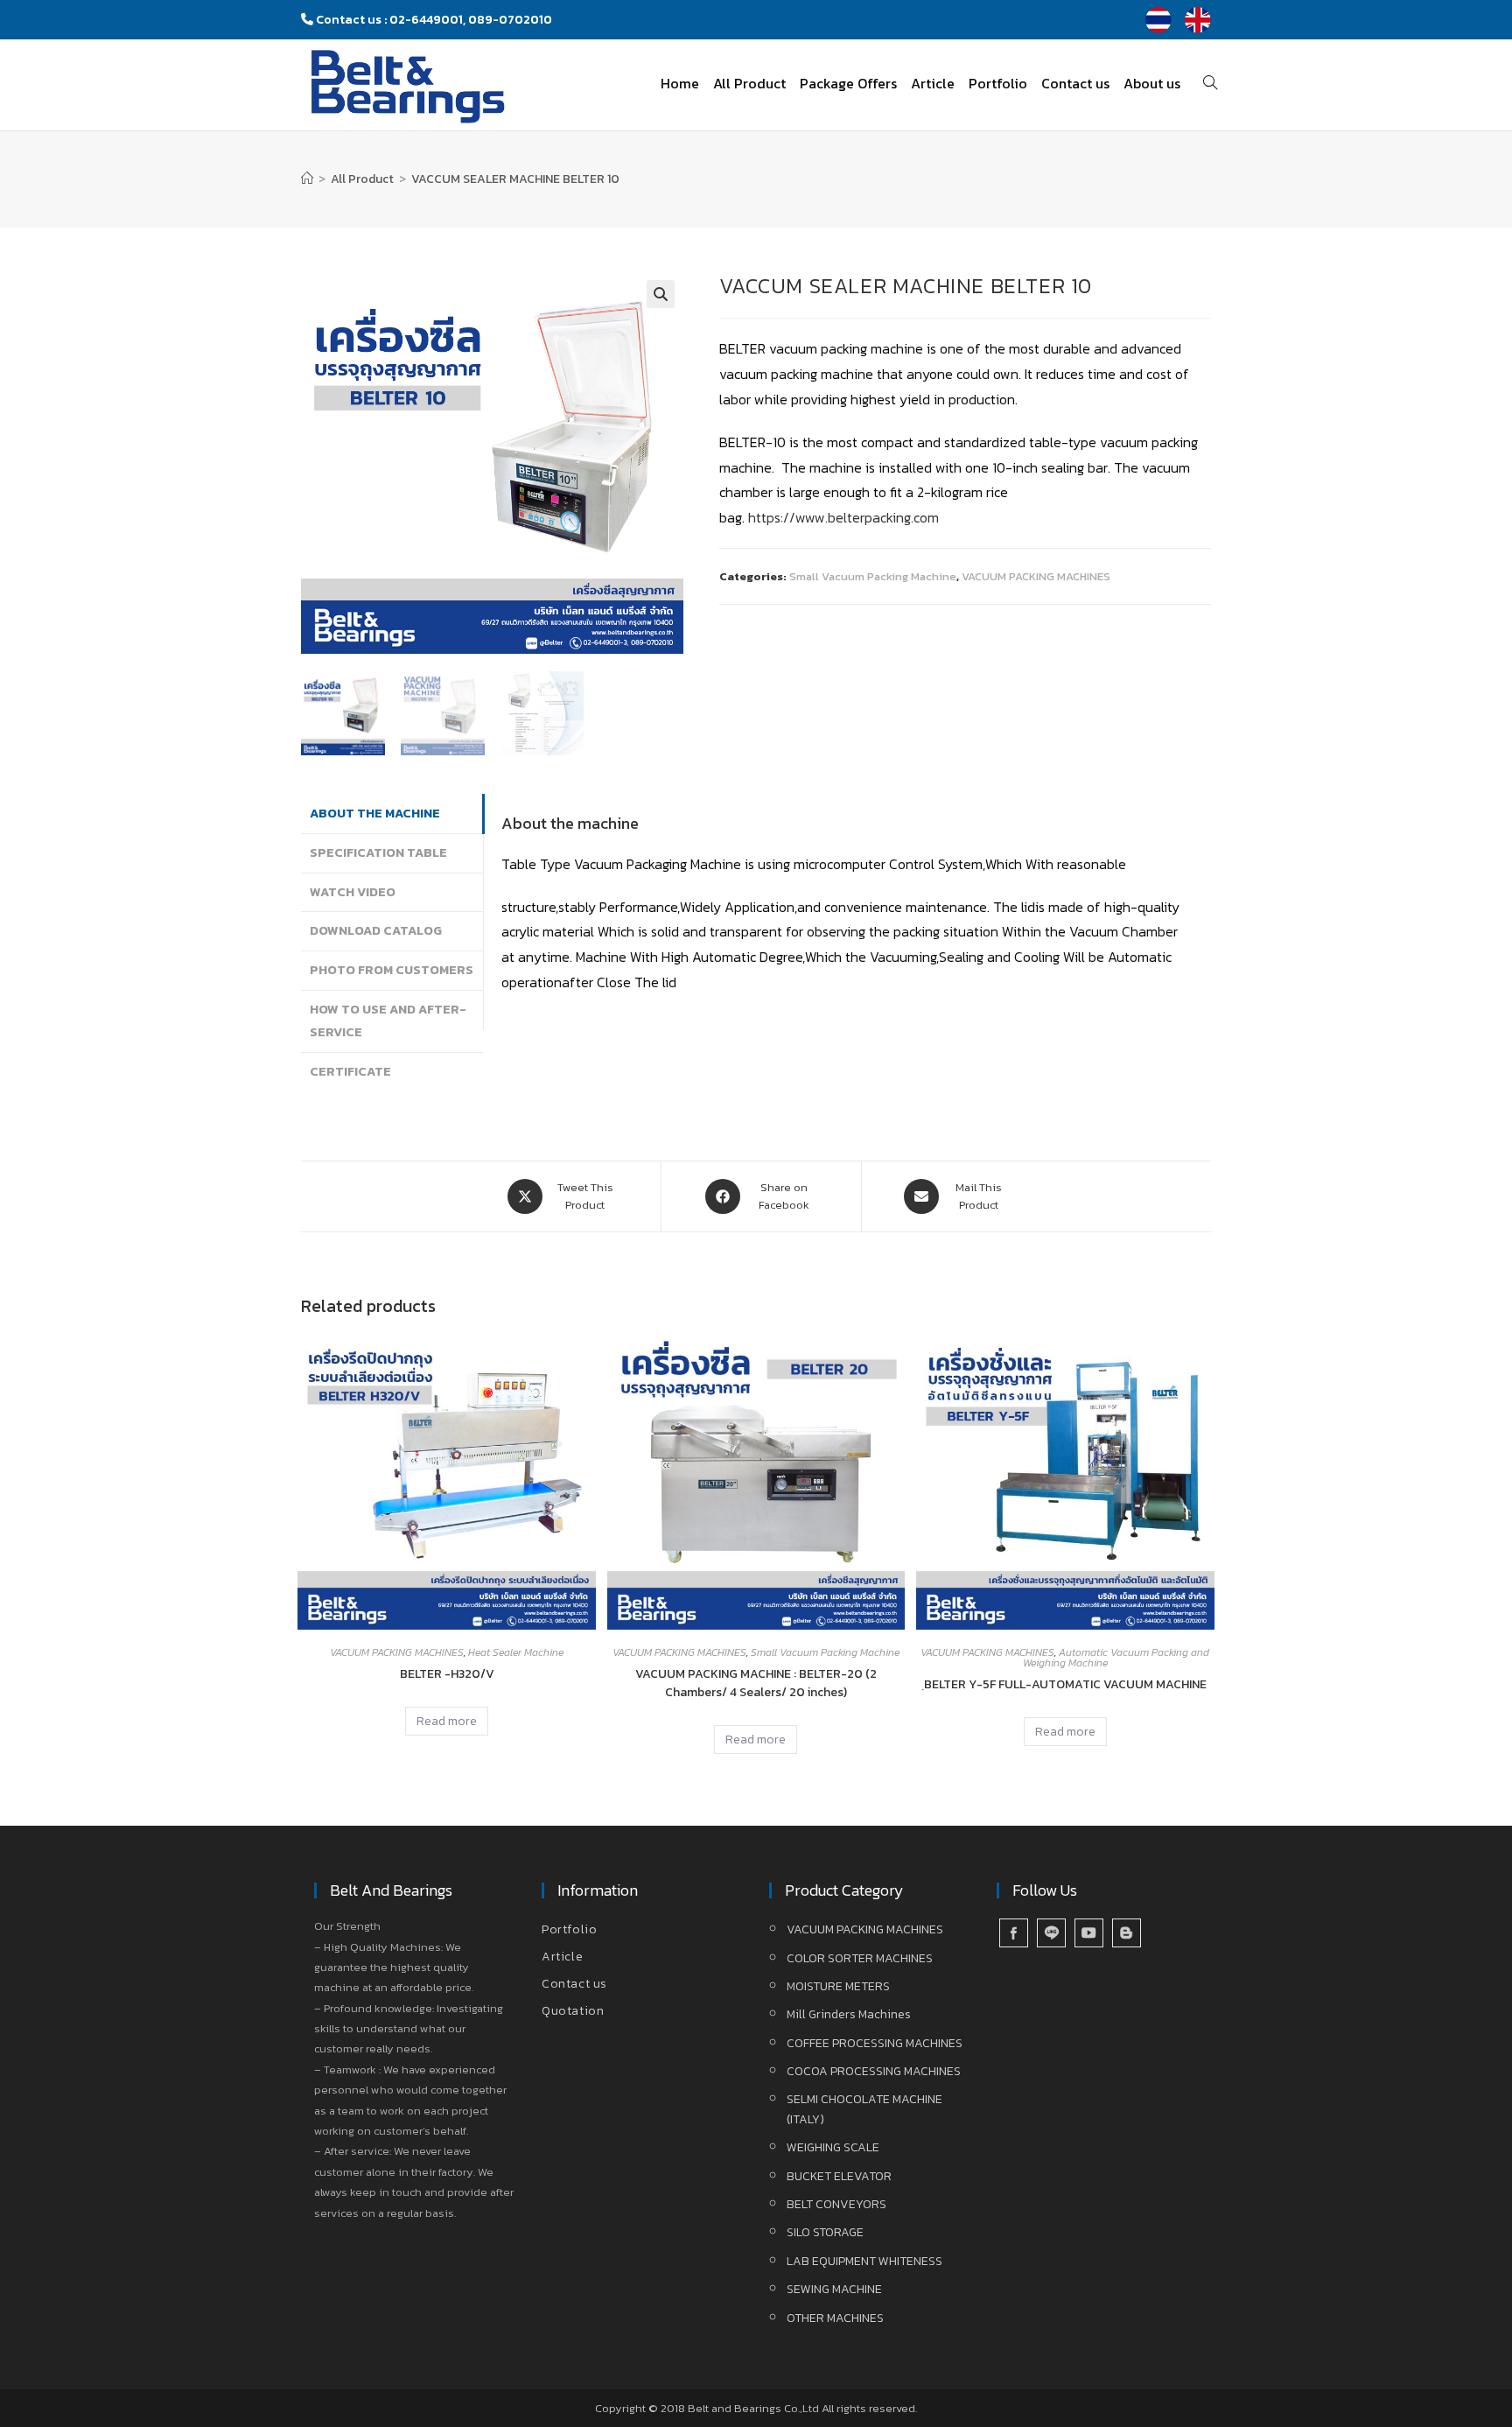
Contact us (574, 1984)
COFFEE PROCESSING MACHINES (875, 2043)
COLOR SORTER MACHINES (860, 1958)
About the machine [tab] (375, 813)
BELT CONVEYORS (836, 2204)
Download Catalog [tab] (376, 930)
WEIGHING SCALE (833, 2147)
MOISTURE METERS (838, 1986)
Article (562, 1957)
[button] (661, 294)
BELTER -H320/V (447, 1674)
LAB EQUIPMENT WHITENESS (864, 2261)
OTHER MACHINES (835, 2318)
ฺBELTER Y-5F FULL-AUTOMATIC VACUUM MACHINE (1065, 1684)
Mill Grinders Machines (849, 2014)
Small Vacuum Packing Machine (873, 576)
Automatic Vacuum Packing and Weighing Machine (1116, 1658)
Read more (447, 1721)
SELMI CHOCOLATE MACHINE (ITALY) (864, 2109)
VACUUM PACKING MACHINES (1036, 576)
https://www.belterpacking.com (843, 517)
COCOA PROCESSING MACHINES (874, 2071)
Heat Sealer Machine (516, 1652)
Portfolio (569, 1929)
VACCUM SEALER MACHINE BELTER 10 (515, 179)
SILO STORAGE (825, 2232)
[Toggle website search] (1210, 83)
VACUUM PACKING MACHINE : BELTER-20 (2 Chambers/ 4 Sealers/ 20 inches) (756, 1683)
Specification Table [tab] (378, 852)
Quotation (573, 2011)
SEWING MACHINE (834, 2289)
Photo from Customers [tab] (392, 970)
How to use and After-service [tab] (388, 1021)
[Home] (307, 179)
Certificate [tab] (350, 1071)
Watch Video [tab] (353, 892)
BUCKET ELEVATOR (839, 2176)
